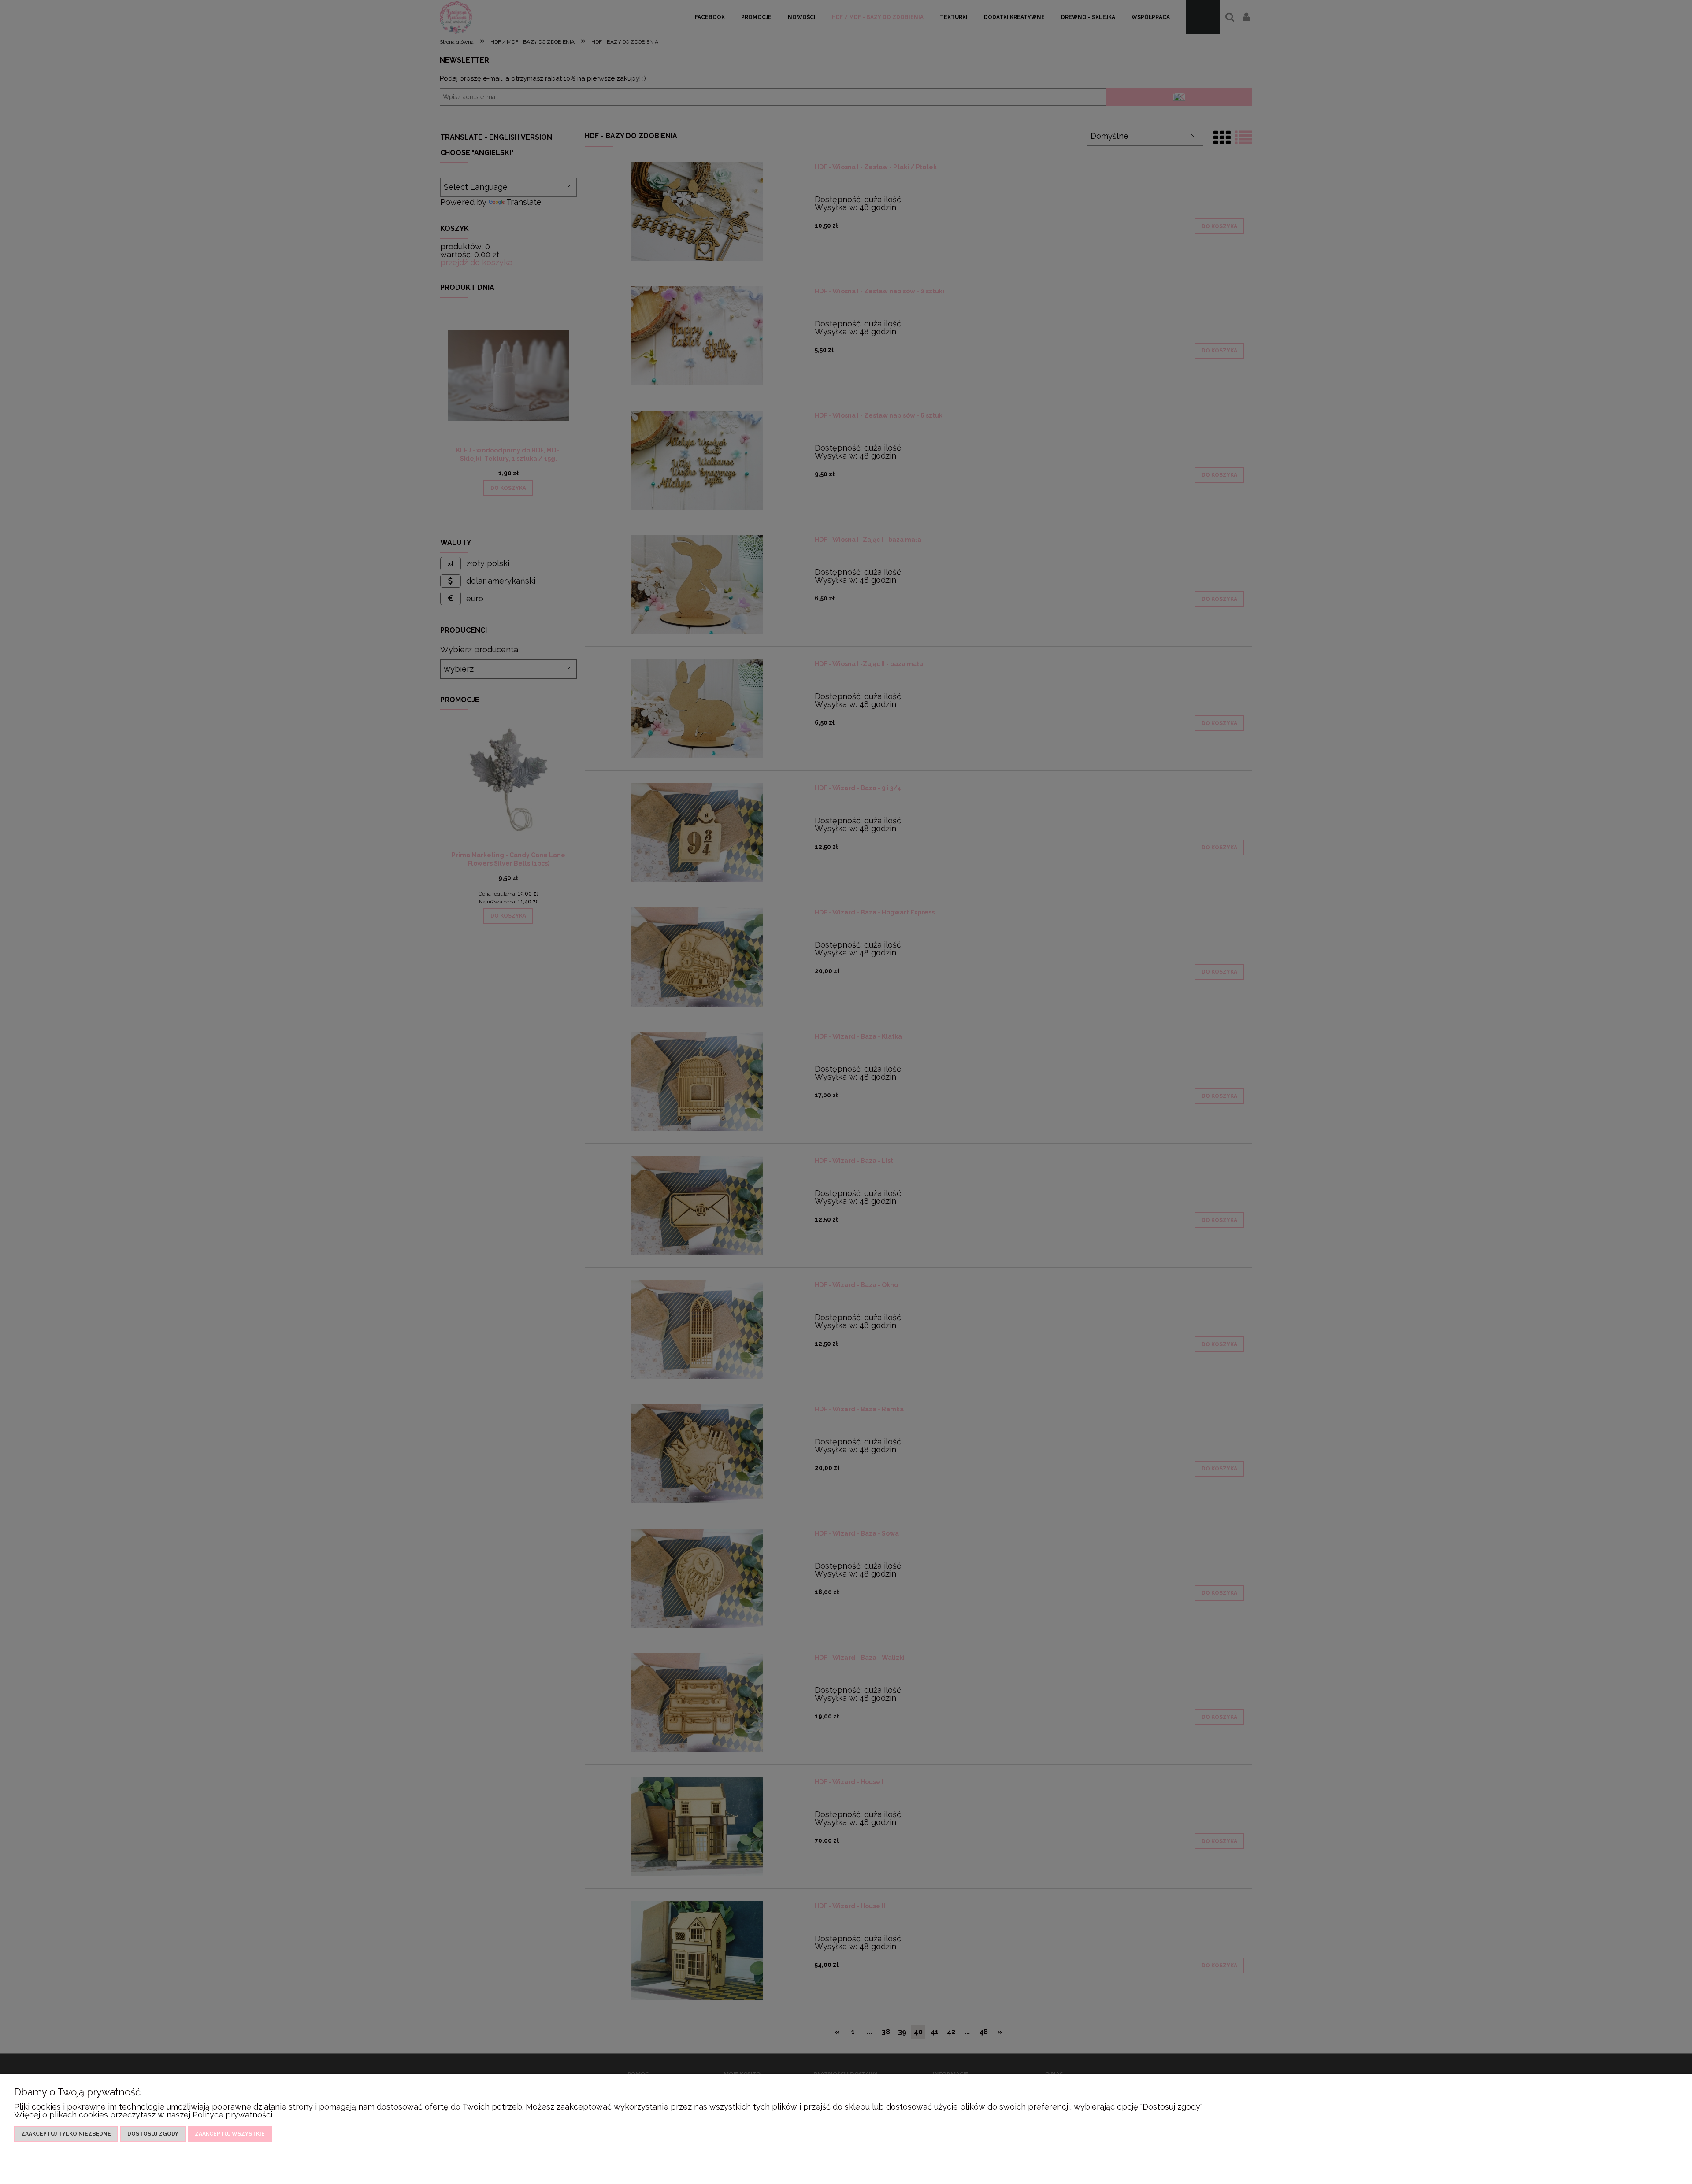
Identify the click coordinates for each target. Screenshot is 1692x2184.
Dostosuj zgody (153, 2134)
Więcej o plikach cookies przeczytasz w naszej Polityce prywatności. (144, 2115)
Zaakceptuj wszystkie (230, 2134)
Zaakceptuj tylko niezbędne (66, 2134)
